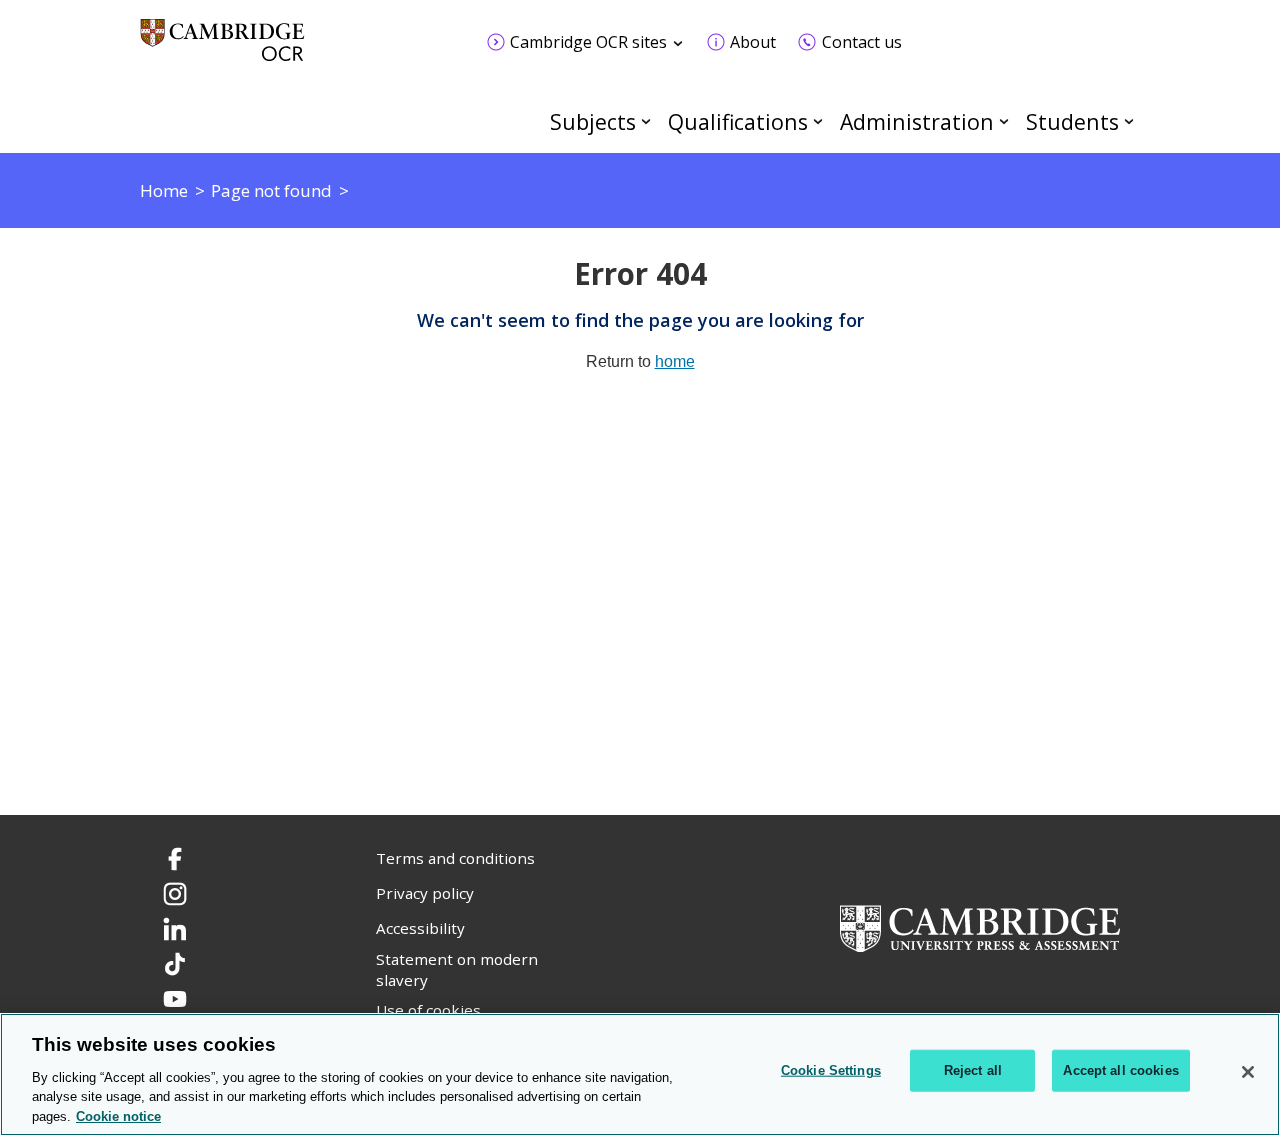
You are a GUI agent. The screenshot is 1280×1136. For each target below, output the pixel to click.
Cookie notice (118, 1115)
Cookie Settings (831, 1070)
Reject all (973, 1070)
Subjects (593, 121)
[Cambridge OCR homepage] (222, 49)
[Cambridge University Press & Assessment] (980, 927)
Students (1072, 121)
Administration (917, 121)
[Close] (1248, 1072)
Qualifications (738, 121)
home (675, 361)
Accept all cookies (1120, 1070)
